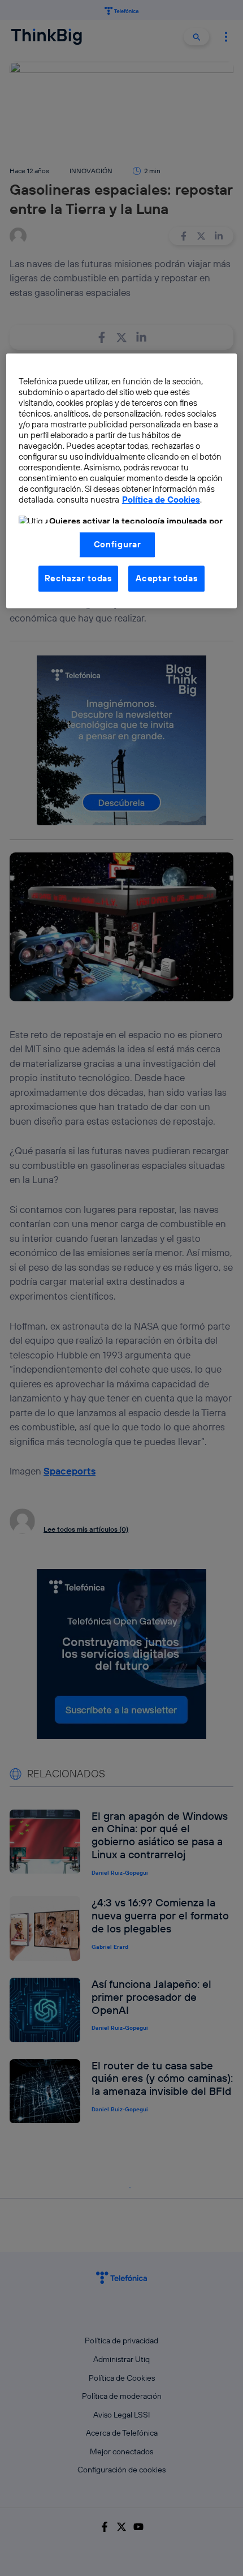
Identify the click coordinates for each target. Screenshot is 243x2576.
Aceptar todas (167, 578)
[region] (122, 481)
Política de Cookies (161, 500)
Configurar (118, 544)
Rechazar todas (78, 578)
